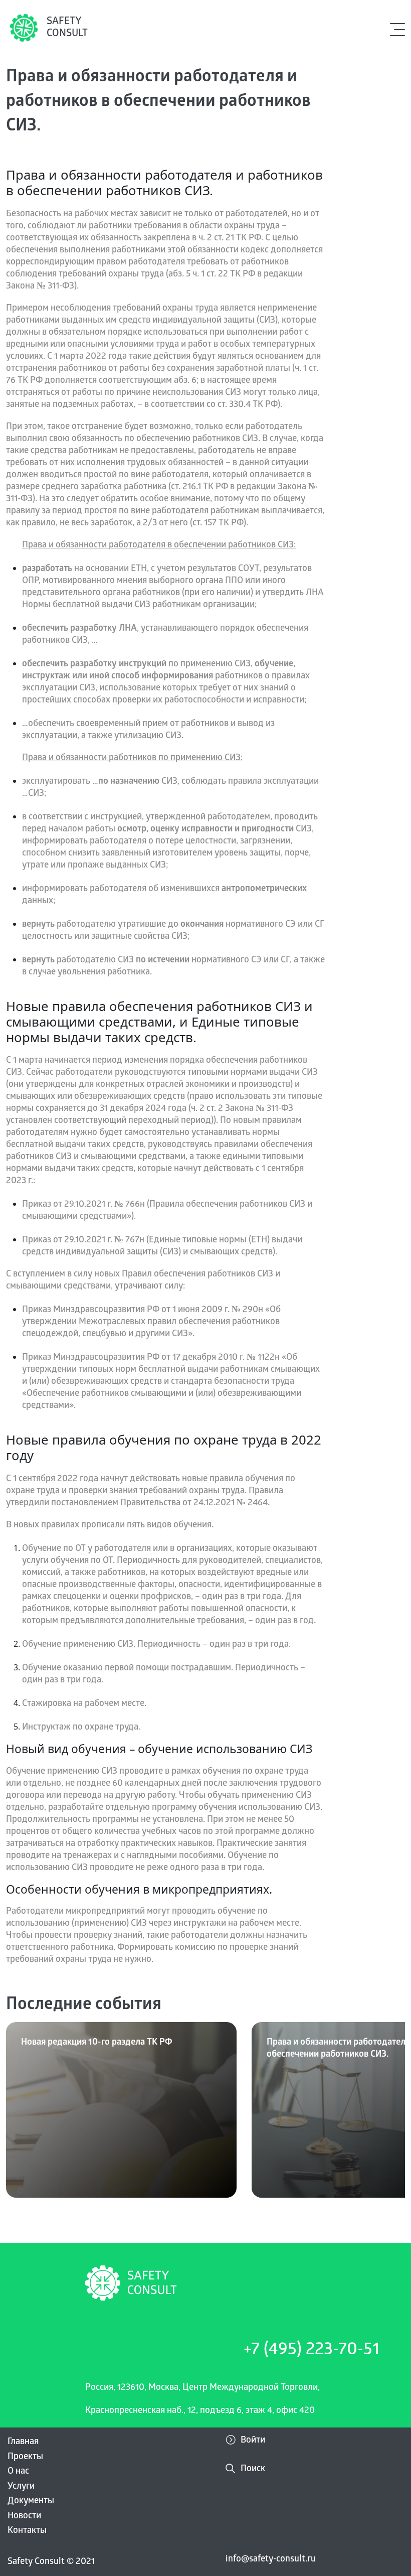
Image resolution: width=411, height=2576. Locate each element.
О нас (18, 2472)
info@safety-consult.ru (271, 2560)
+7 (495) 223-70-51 (312, 2351)
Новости (24, 2517)
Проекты (25, 2457)
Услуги (21, 2487)
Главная (23, 2442)
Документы (31, 2501)
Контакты (27, 2531)
